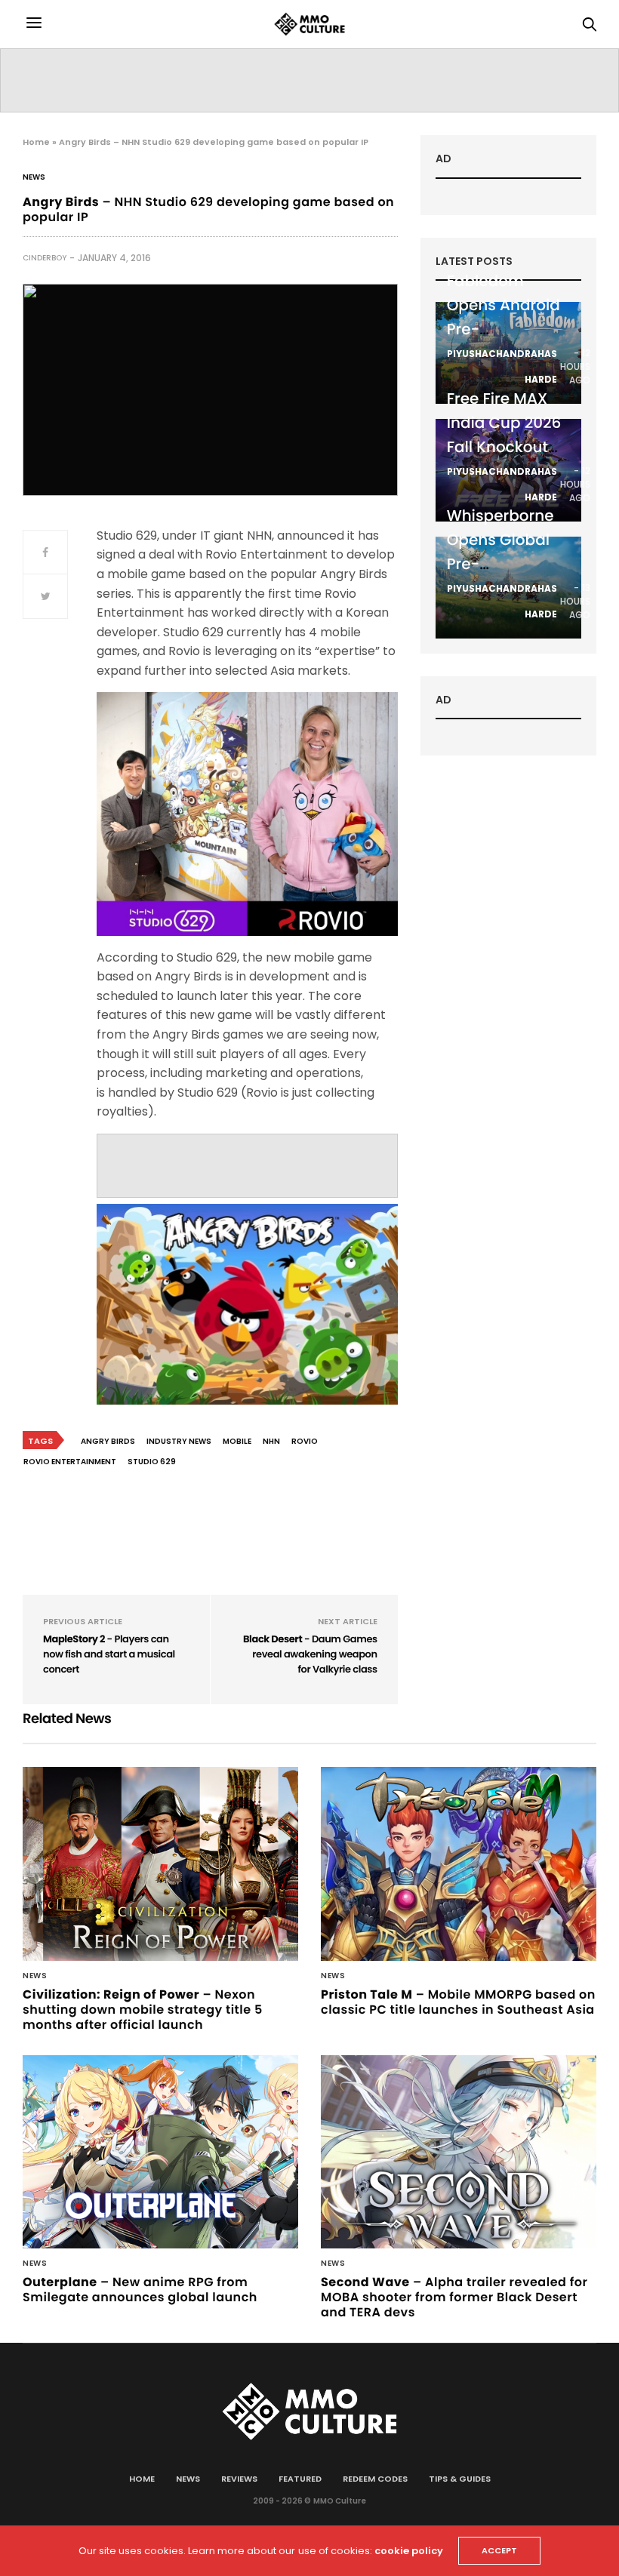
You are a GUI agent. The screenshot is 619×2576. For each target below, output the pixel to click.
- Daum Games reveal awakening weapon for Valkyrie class (310, 1654)
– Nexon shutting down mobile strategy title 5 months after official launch (143, 2010)
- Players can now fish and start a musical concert (109, 1654)
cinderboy (45, 258)
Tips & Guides (460, 2479)
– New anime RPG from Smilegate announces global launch (140, 2290)
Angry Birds (108, 1441)
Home (36, 142)
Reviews (239, 2479)
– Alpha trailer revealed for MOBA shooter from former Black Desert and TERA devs (454, 2297)
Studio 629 (152, 1462)
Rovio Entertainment (70, 1462)
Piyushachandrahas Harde (502, 366)
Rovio (305, 1441)
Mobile (237, 1441)
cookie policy (409, 2551)
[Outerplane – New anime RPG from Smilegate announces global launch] (160, 2152)
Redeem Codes (375, 2479)
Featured (300, 2479)
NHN (271, 1441)
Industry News (179, 1441)
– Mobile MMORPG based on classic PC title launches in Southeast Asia (458, 2002)
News (34, 177)
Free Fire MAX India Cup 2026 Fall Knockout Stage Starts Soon (504, 447)
